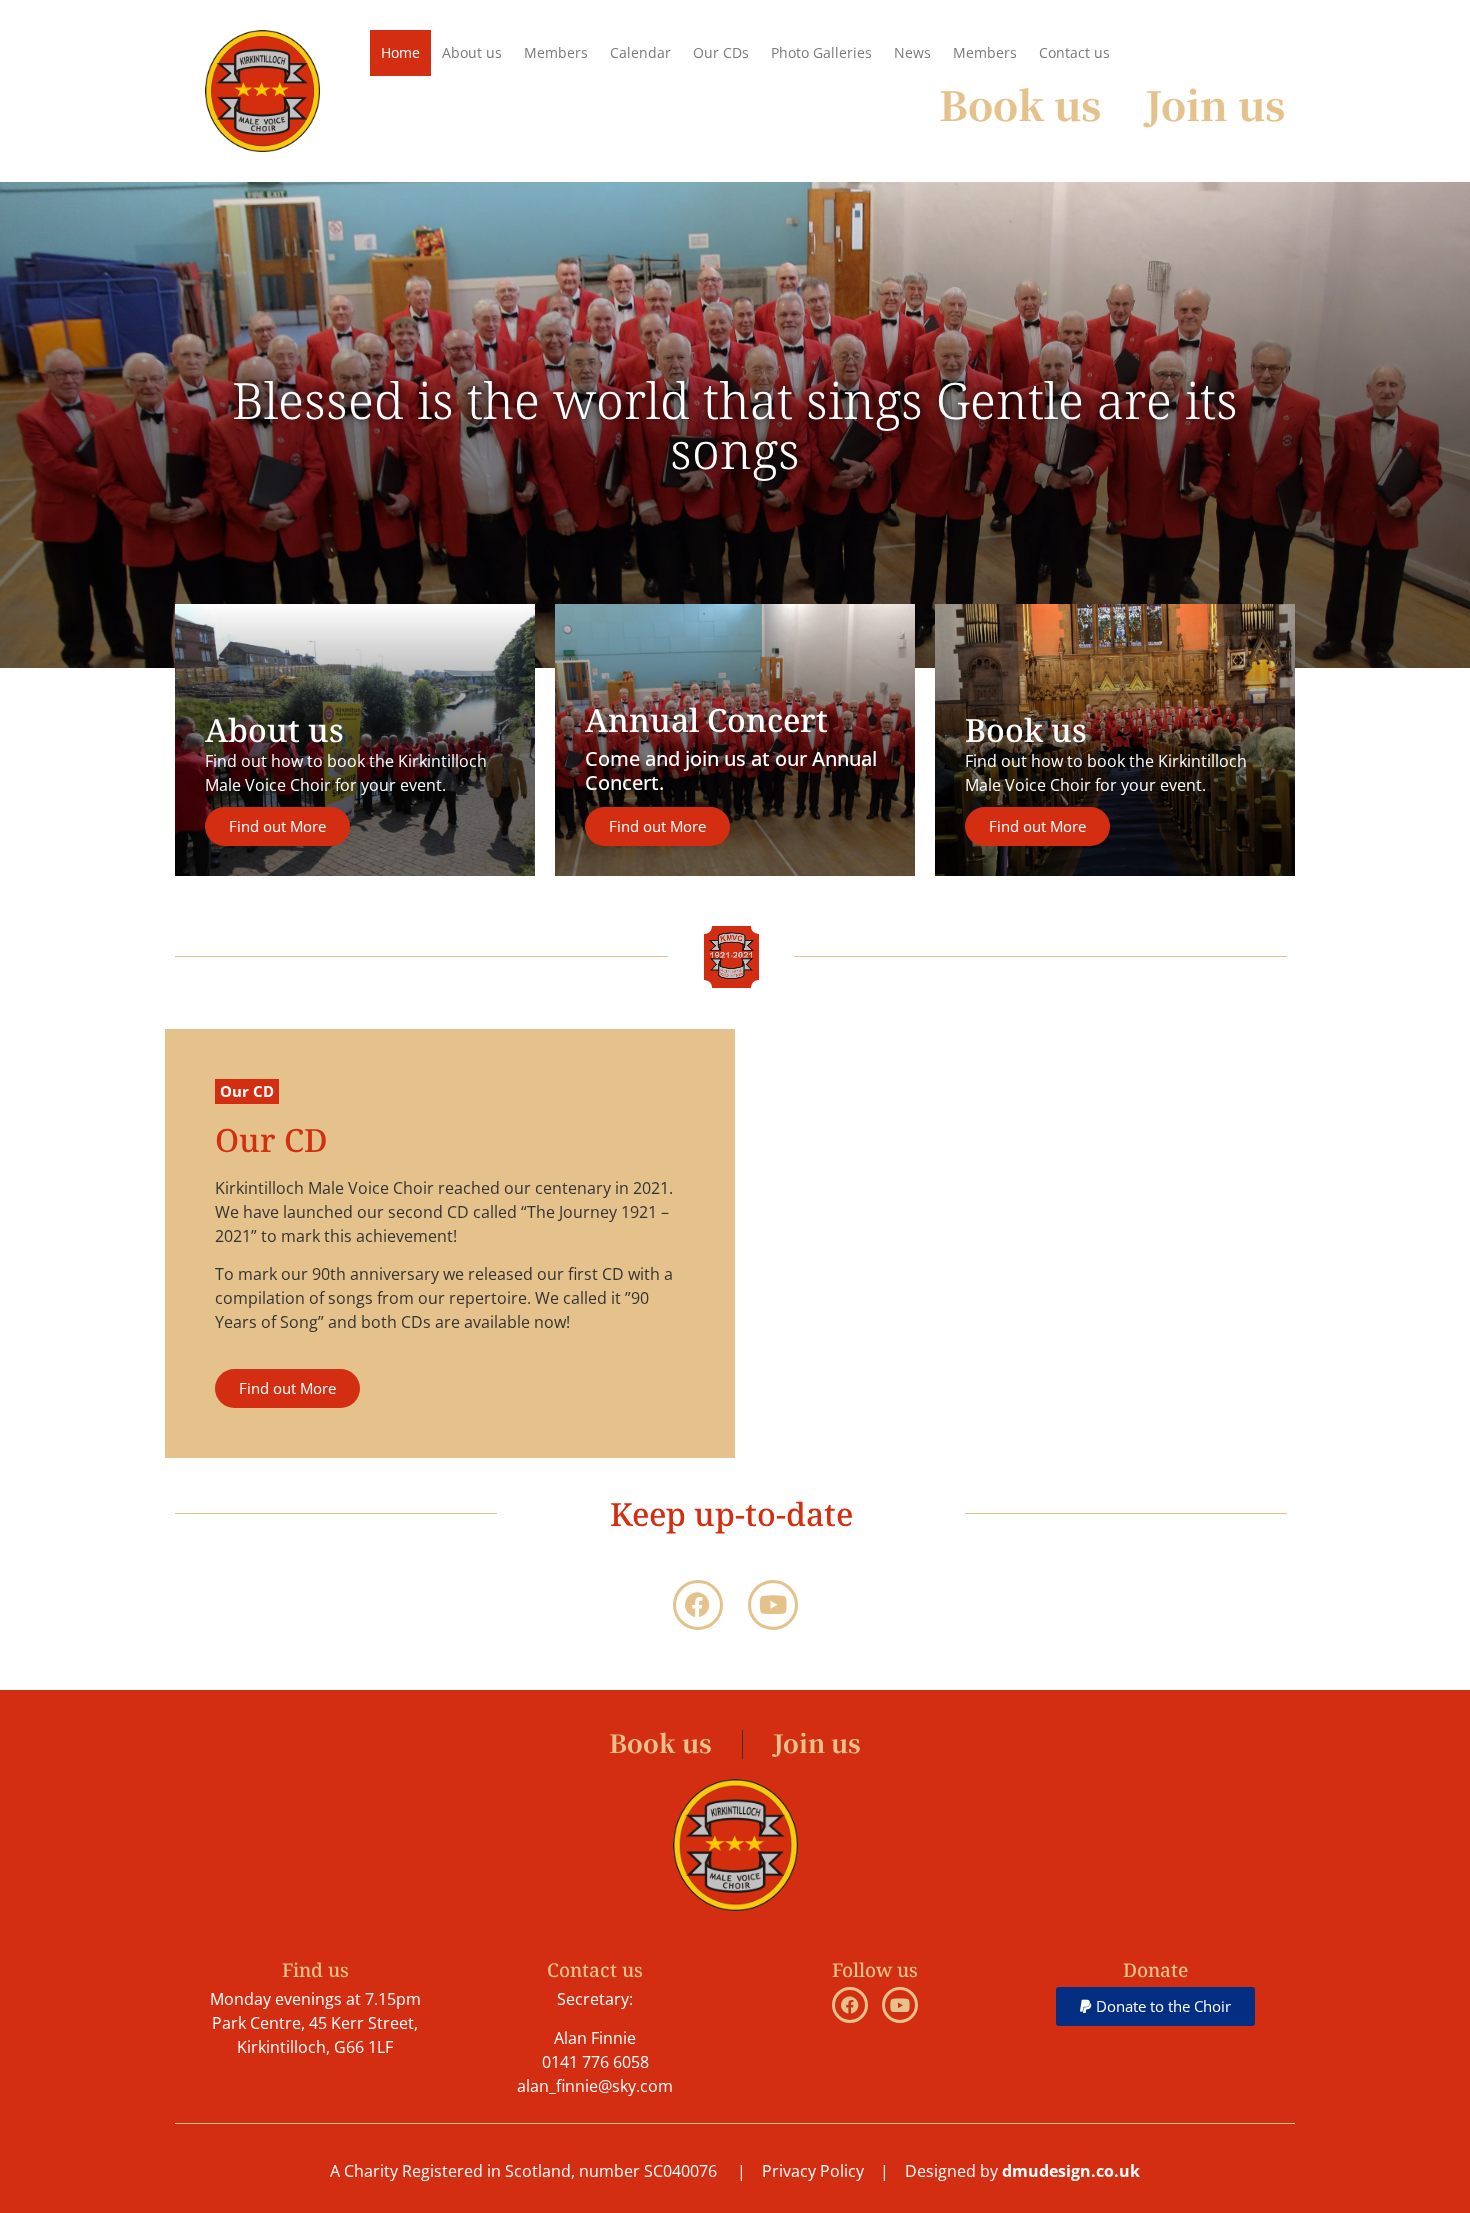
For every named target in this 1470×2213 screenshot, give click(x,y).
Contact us (1074, 52)
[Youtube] (773, 1605)
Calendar (640, 52)
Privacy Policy (813, 2171)
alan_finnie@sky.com (595, 2086)
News (912, 52)
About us (472, 52)
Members (556, 52)
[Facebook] (698, 1605)
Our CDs (721, 52)
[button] (1155, 2006)
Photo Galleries (821, 52)
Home (400, 52)
